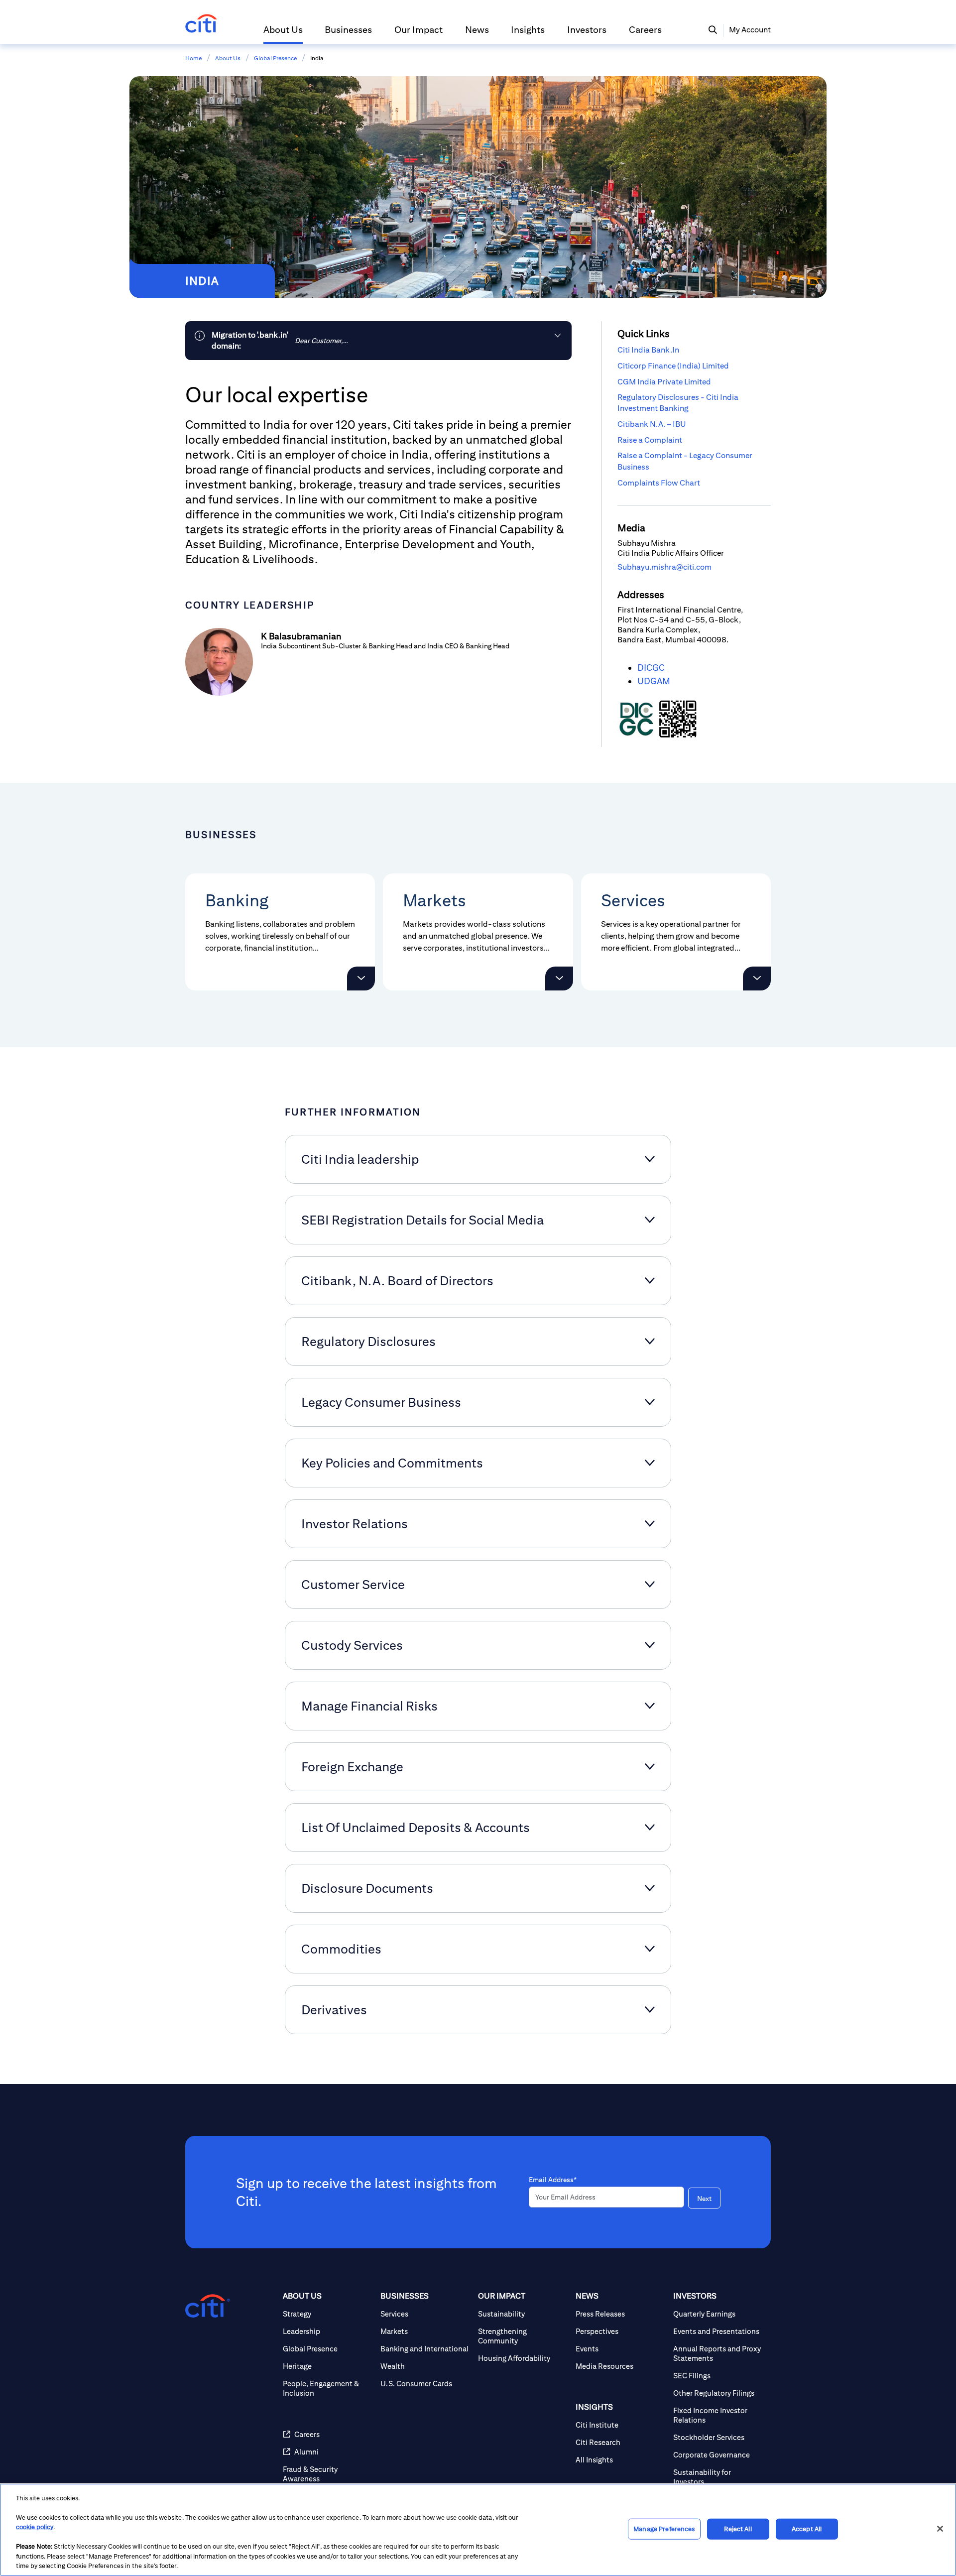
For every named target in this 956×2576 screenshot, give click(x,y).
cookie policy (35, 2527)
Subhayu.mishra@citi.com (664, 567)
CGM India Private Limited (664, 382)
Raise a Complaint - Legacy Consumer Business (685, 461)
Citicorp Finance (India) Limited (673, 366)
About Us (228, 58)
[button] (283, 34)
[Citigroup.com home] (208, 2306)
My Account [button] (750, 30)
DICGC (651, 668)
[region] (478, 2530)
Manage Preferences (664, 2529)
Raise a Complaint (650, 440)
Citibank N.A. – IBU (652, 424)
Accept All (807, 2529)
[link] (378, 341)
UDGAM (654, 681)
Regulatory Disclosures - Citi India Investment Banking (678, 403)
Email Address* (553, 2180)
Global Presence (275, 58)
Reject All (738, 2529)
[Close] (940, 2529)
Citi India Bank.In (648, 350)
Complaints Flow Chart (659, 483)
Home (193, 58)
